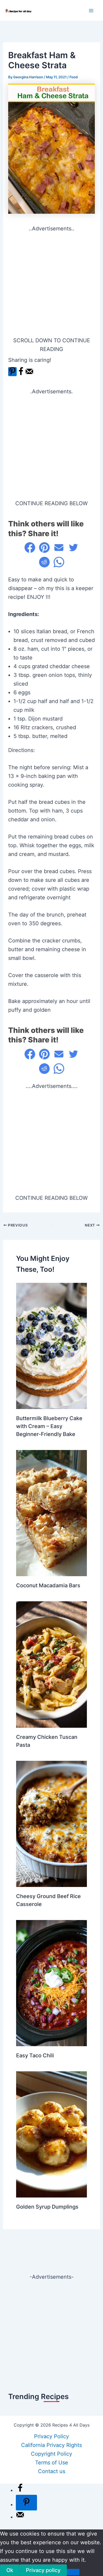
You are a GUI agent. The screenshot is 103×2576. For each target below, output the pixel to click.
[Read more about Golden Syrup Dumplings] (51, 2134)
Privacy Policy (51, 2436)
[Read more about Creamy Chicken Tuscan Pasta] (51, 1664)
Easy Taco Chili (35, 2055)
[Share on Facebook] (21, 374)
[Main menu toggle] (91, 11)
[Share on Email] (59, 548)
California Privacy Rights (51, 2445)
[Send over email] (29, 374)
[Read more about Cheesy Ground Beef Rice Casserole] (51, 1823)
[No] (73, 2572)
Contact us (52, 2471)
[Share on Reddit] (44, 562)
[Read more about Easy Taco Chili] (51, 1983)
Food (74, 77)
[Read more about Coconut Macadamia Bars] (51, 1513)
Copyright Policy (51, 2454)
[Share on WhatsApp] (59, 562)
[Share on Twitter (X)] (73, 548)
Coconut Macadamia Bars (48, 1585)
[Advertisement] (51, 285)
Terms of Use (52, 2463)
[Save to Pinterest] (12, 372)
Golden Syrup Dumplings (47, 2207)
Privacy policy (43, 2570)
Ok (10, 2570)
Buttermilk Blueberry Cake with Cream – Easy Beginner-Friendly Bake (49, 1426)
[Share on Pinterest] (44, 548)
